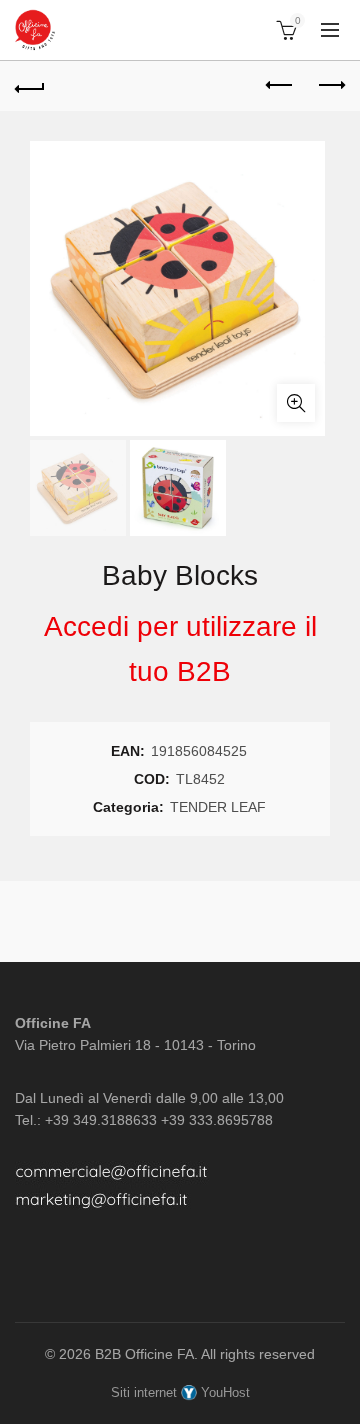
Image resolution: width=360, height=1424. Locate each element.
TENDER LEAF (218, 807)
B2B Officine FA (144, 1354)
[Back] (30, 86)
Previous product (280, 86)
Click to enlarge (296, 403)
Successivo (330, 86)
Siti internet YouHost (180, 1392)
